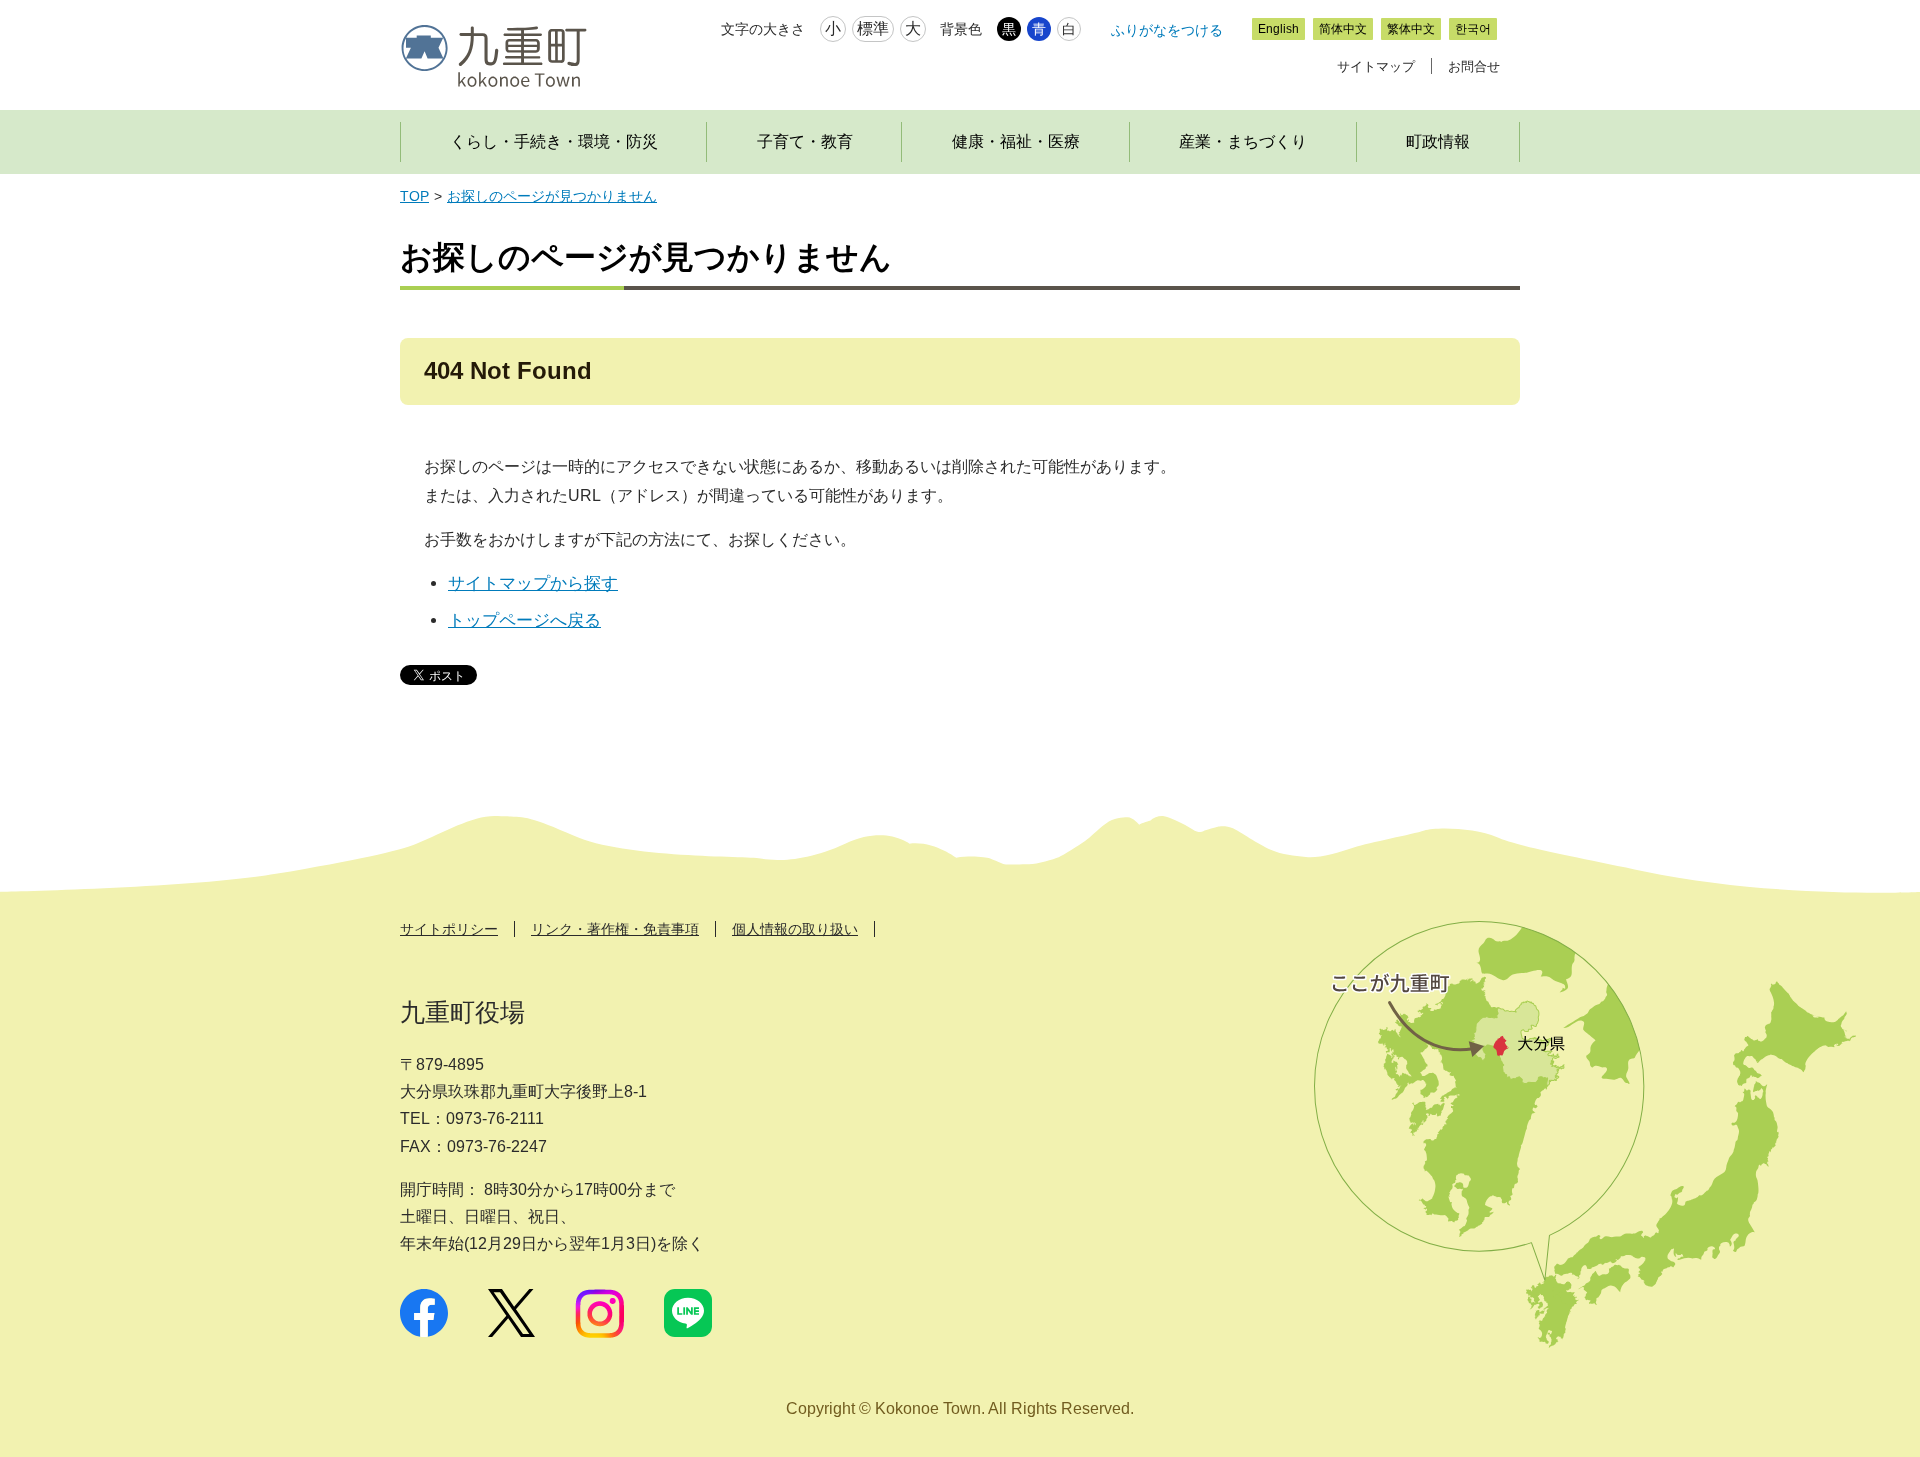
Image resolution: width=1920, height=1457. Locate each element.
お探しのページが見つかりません (552, 196)
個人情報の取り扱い (795, 929)
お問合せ (1474, 66)
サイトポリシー (449, 929)
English (1278, 29)
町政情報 (1438, 141)
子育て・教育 (805, 141)
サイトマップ (1376, 66)
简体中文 (1343, 29)
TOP (414, 196)
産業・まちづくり (1243, 141)
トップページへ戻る (524, 620)
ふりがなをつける (1167, 30)
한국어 (1473, 29)
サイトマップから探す (533, 583)
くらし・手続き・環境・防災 (554, 141)
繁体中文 (1411, 29)
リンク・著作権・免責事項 (615, 929)
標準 (873, 28)
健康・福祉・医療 (1016, 141)
